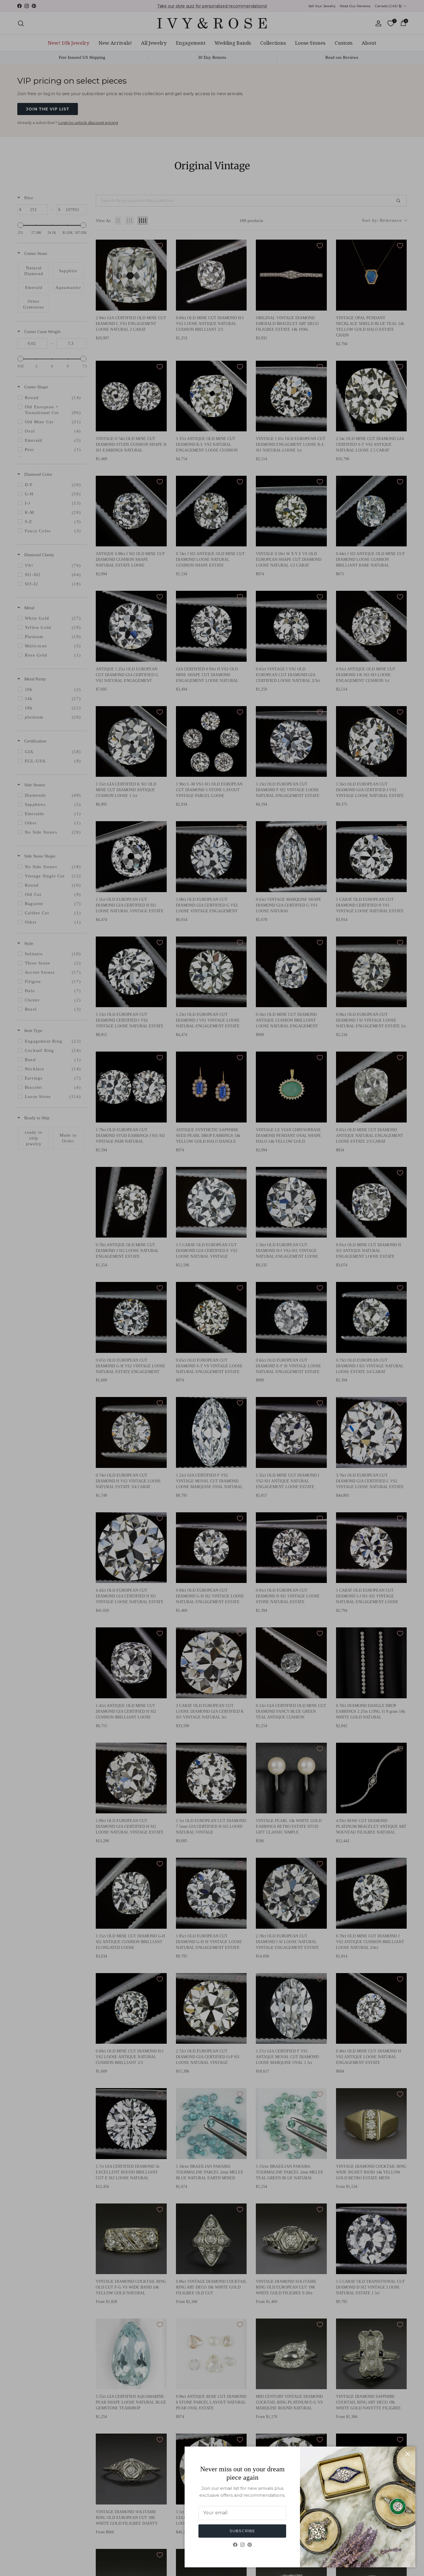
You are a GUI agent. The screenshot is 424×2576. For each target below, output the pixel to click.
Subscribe (242, 2531)
